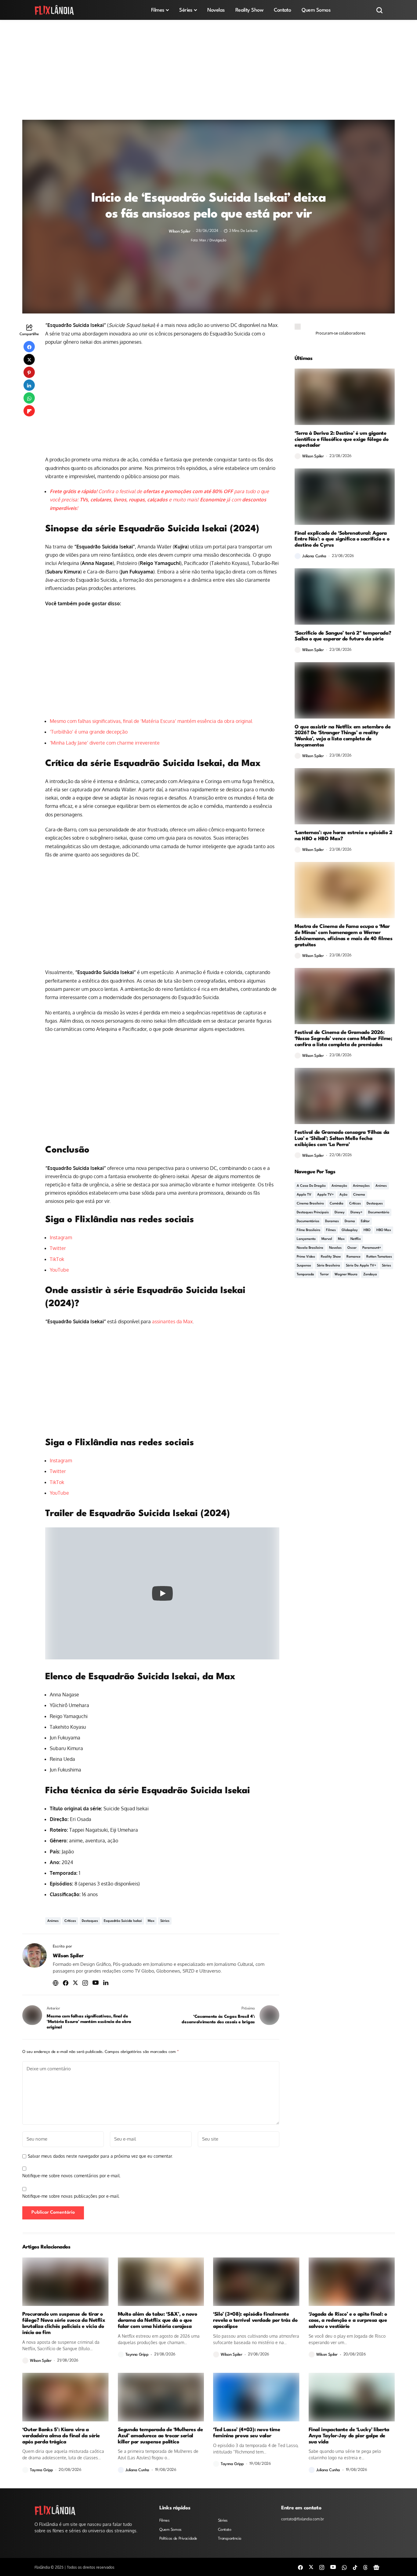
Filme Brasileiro (308, 1230)
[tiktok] (355, 2567)
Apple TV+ (325, 1195)
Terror (324, 1275)
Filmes (331, 1230)
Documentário (379, 1213)
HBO (367, 1230)
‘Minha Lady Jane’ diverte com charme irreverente (105, 743)
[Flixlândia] (54, 10)
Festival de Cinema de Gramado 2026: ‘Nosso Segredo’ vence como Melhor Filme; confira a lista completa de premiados (343, 1039)
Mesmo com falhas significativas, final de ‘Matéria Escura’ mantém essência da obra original (151, 721)
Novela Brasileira (310, 1248)
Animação (339, 1186)
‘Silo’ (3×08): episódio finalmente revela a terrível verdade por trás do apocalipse (255, 2320)
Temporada (305, 1275)
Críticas (70, 1921)
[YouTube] (333, 2567)
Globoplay (350, 1230)
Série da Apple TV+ (361, 1266)
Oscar (352, 1248)
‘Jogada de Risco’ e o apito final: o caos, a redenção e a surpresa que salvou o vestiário (348, 2320)
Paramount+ (372, 1248)
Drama (350, 1221)
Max (151, 1921)
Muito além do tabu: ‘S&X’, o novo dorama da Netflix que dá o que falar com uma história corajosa (158, 2320)
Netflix (356, 1239)
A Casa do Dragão (311, 1186)
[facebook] (300, 2567)
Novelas (335, 1248)
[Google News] (376, 2567)
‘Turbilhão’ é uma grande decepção (89, 732)
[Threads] (365, 2567)
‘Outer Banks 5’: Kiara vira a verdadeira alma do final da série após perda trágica (61, 2436)
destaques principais (313, 1213)
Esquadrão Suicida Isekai (123, 1921)
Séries (165, 1921)
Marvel (327, 1239)
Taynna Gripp (137, 2355)
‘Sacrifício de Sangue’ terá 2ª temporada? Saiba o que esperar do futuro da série (343, 636)
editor (365, 1221)
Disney (340, 1213)
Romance (354, 1257)
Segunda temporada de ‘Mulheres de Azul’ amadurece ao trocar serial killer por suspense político (160, 2436)
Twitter (58, 1248)
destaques (90, 1921)
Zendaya (370, 1275)
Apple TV (304, 1195)
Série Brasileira (328, 1266)
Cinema (359, 1195)
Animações (361, 1186)
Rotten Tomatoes (379, 1257)
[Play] (162, 1593)
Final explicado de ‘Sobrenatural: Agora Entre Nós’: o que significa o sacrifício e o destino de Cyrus (342, 539)
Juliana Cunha (314, 556)
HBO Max (384, 1230)
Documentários (308, 1221)
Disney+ (356, 1213)
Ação (343, 1195)
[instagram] (322, 2567)
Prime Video (306, 1257)
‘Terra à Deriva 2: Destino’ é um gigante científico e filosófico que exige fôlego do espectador (342, 440)
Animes (53, 1921)
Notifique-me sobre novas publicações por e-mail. (71, 2196)
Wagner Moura (346, 1275)
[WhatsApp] (344, 2567)
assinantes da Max (172, 1321)
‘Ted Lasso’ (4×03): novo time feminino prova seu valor (247, 2433)
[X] (311, 2567)
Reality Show (331, 1257)
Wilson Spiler (180, 231)
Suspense (304, 1266)
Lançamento (306, 1239)
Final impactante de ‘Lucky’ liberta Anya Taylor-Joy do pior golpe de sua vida (349, 2436)
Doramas (332, 1221)
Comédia (337, 1204)
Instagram (61, 1237)
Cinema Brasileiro (310, 1204)
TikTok (57, 1259)
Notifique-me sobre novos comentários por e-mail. (71, 2176)
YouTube (59, 1270)
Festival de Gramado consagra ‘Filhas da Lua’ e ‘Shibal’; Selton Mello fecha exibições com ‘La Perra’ (342, 1139)
